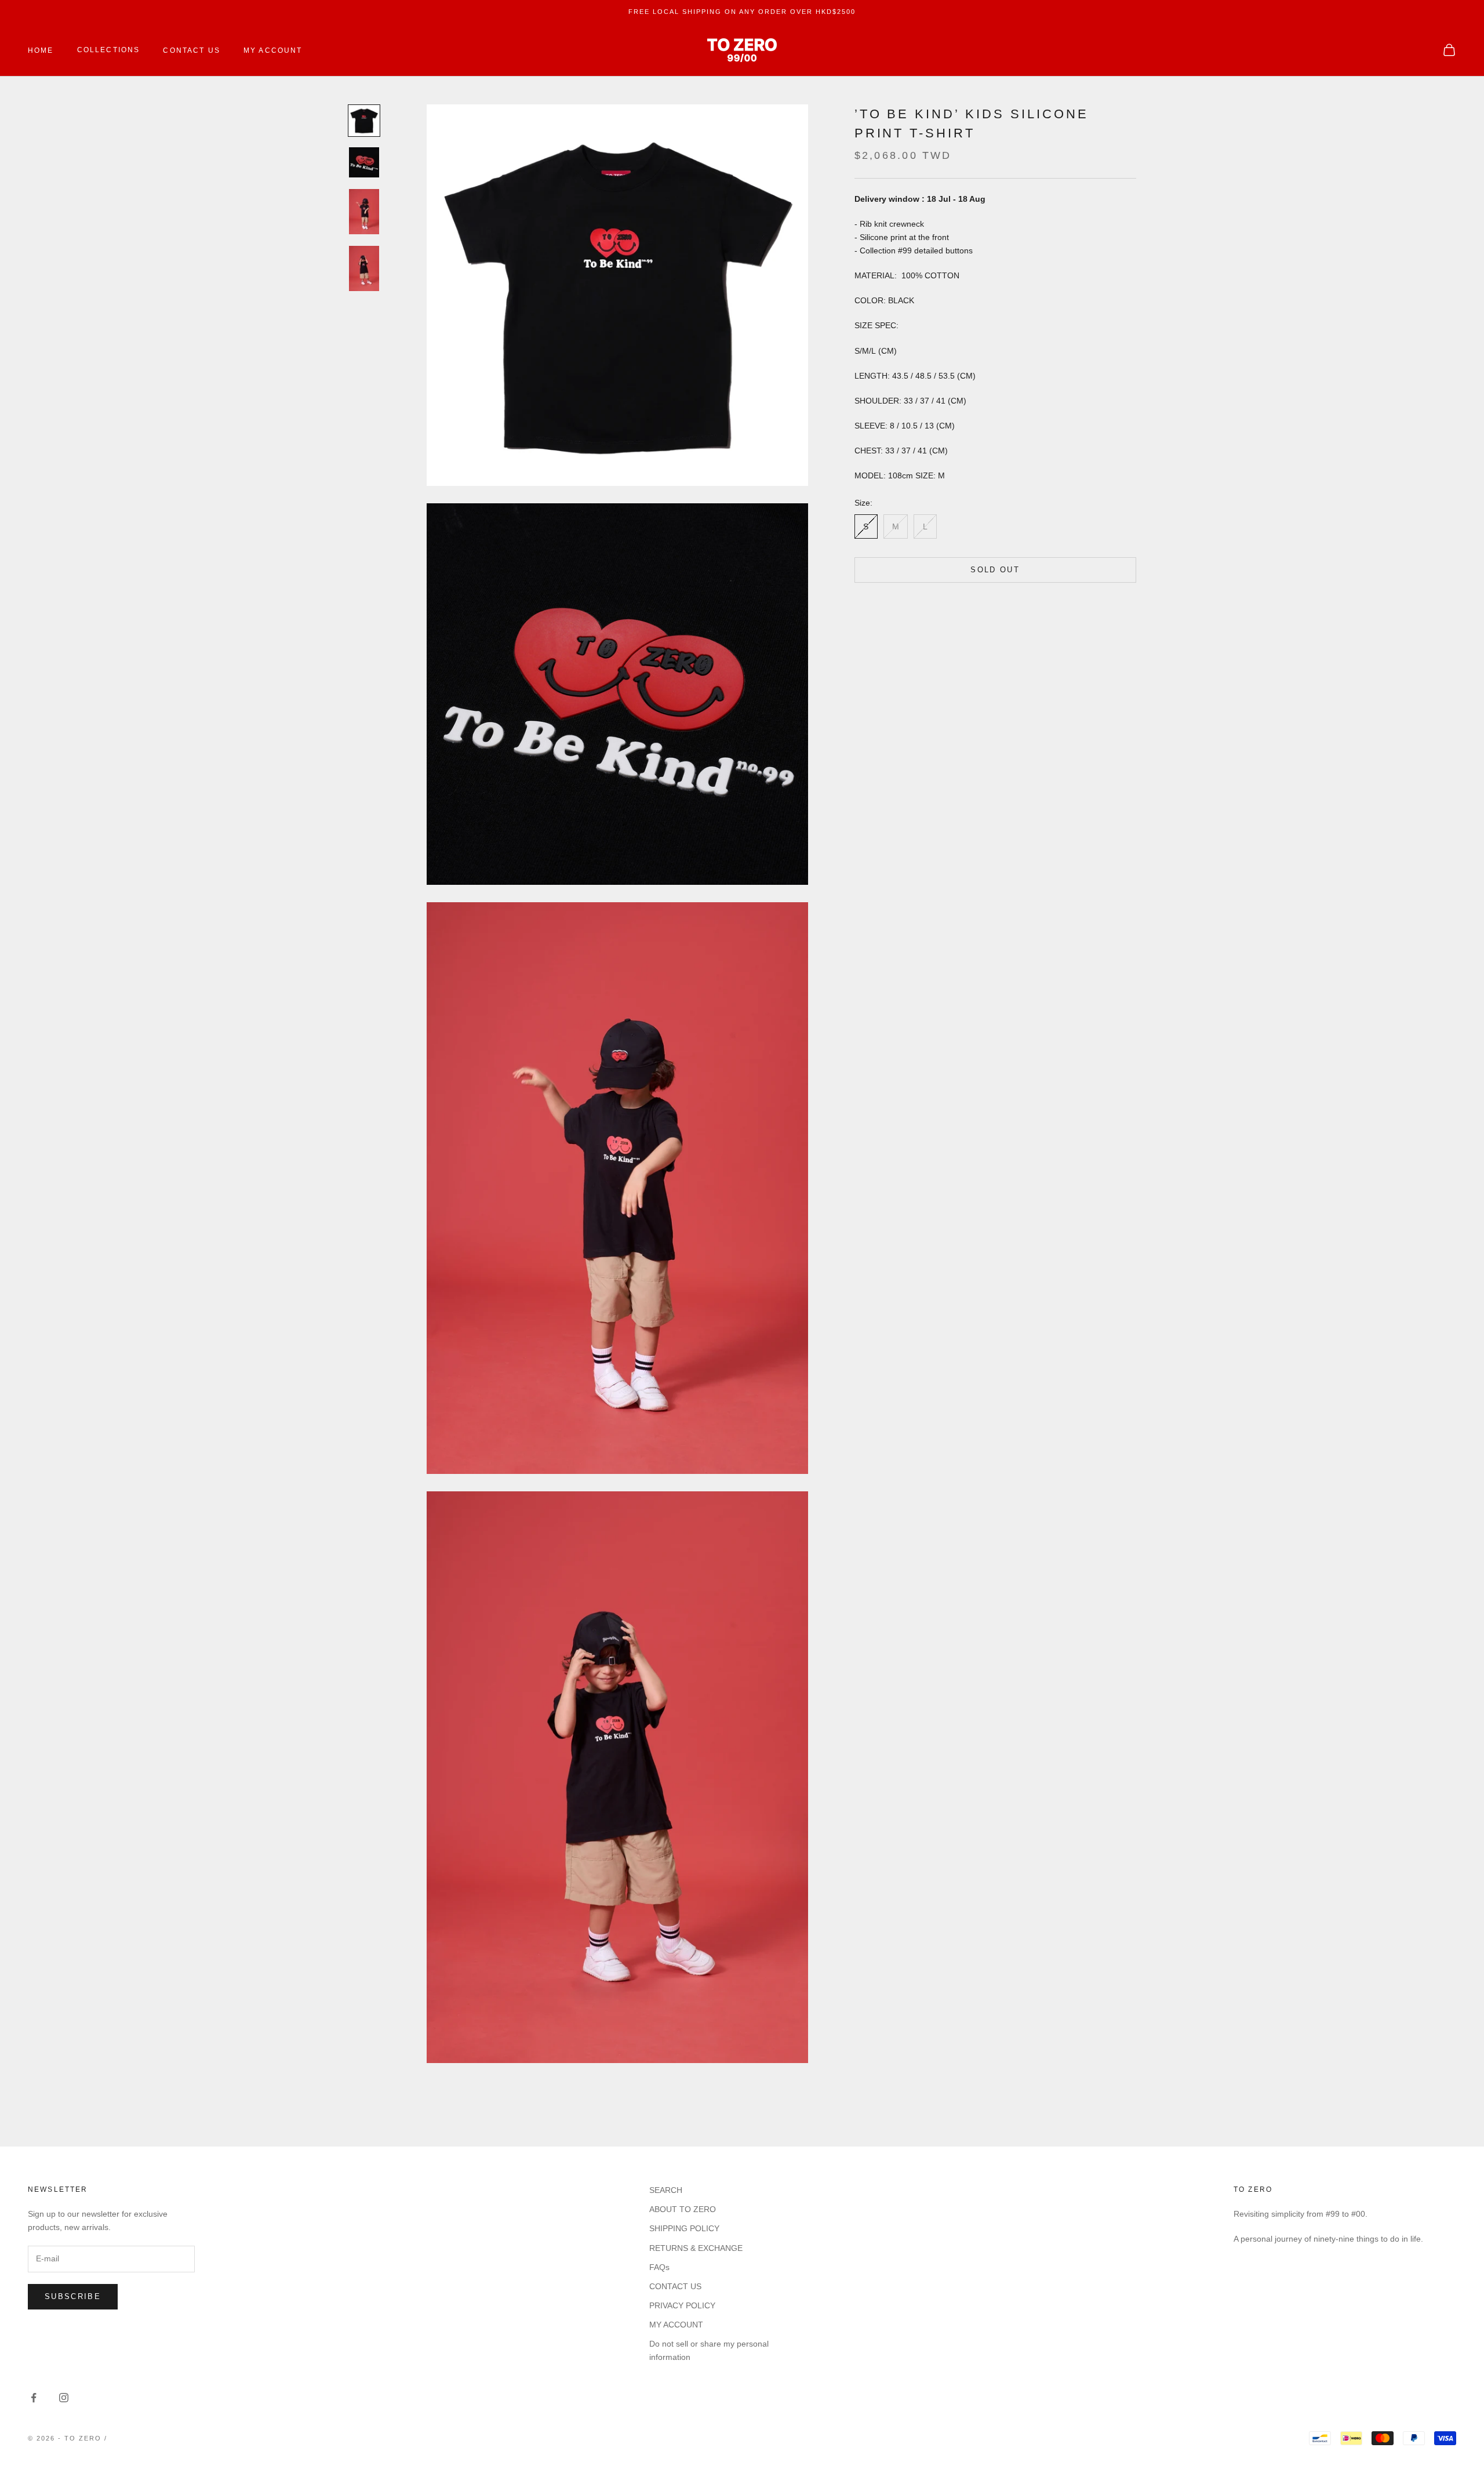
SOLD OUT (995, 570)
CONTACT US (192, 50)
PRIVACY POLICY (682, 2305)
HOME (41, 50)
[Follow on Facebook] (34, 2398)
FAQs (659, 2267)
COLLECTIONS (109, 50)
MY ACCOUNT (273, 50)
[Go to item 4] (364, 268)
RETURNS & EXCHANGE (696, 2248)
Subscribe (73, 2296)
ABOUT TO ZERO (683, 2209)
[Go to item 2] (364, 162)
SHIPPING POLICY (684, 2228)
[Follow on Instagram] (64, 2398)
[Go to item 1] (364, 121)
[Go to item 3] (364, 212)
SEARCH (666, 2190)
